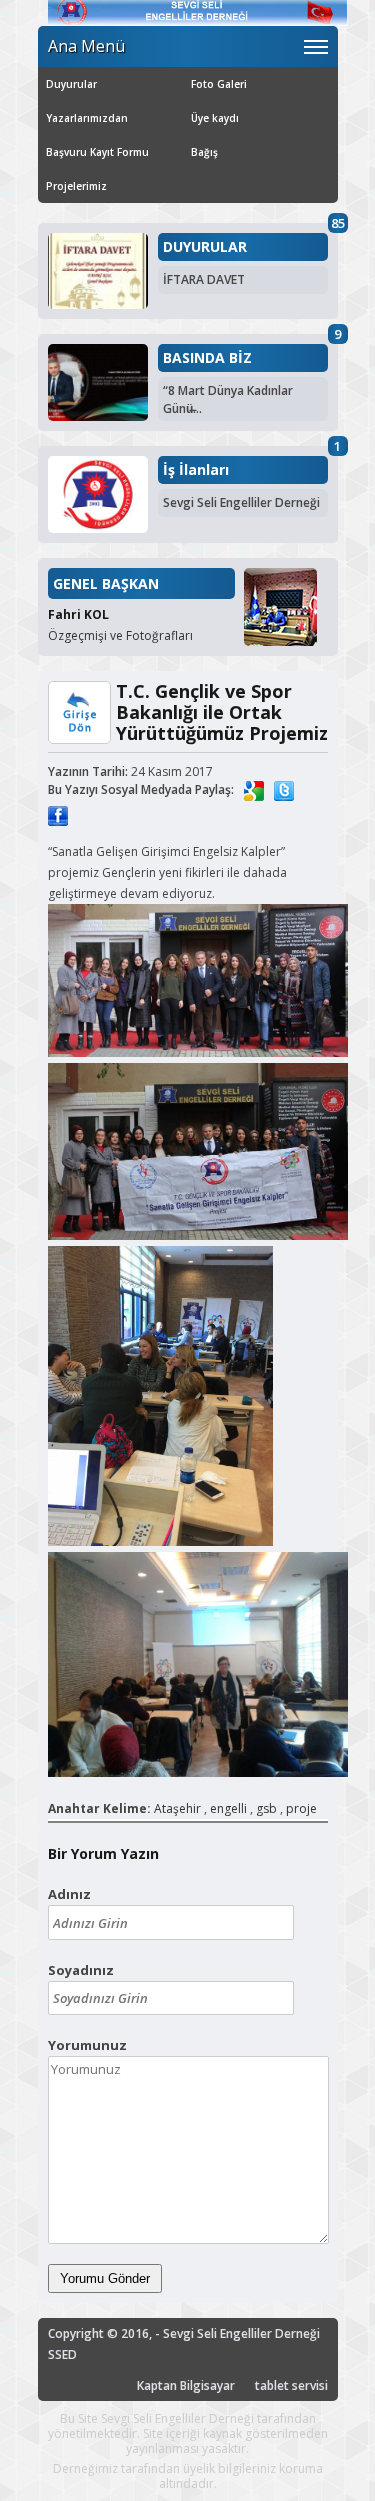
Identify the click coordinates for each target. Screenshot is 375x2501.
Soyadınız (81, 1970)
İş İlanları (196, 470)
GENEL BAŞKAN (106, 583)
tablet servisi (291, 2385)
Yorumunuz (87, 2045)
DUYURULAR (205, 247)
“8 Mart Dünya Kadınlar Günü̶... (228, 399)
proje (301, 1808)
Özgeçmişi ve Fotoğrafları (120, 635)
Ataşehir (177, 1808)
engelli (228, 1808)
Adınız (69, 1894)
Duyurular (71, 84)
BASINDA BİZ (207, 358)
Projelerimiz (76, 186)
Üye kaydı (215, 118)
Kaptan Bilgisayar (186, 2385)
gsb (266, 1808)
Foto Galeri (219, 84)
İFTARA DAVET (204, 279)
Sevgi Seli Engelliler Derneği (241, 502)
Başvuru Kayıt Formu (97, 152)
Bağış (204, 152)
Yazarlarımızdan (87, 118)
